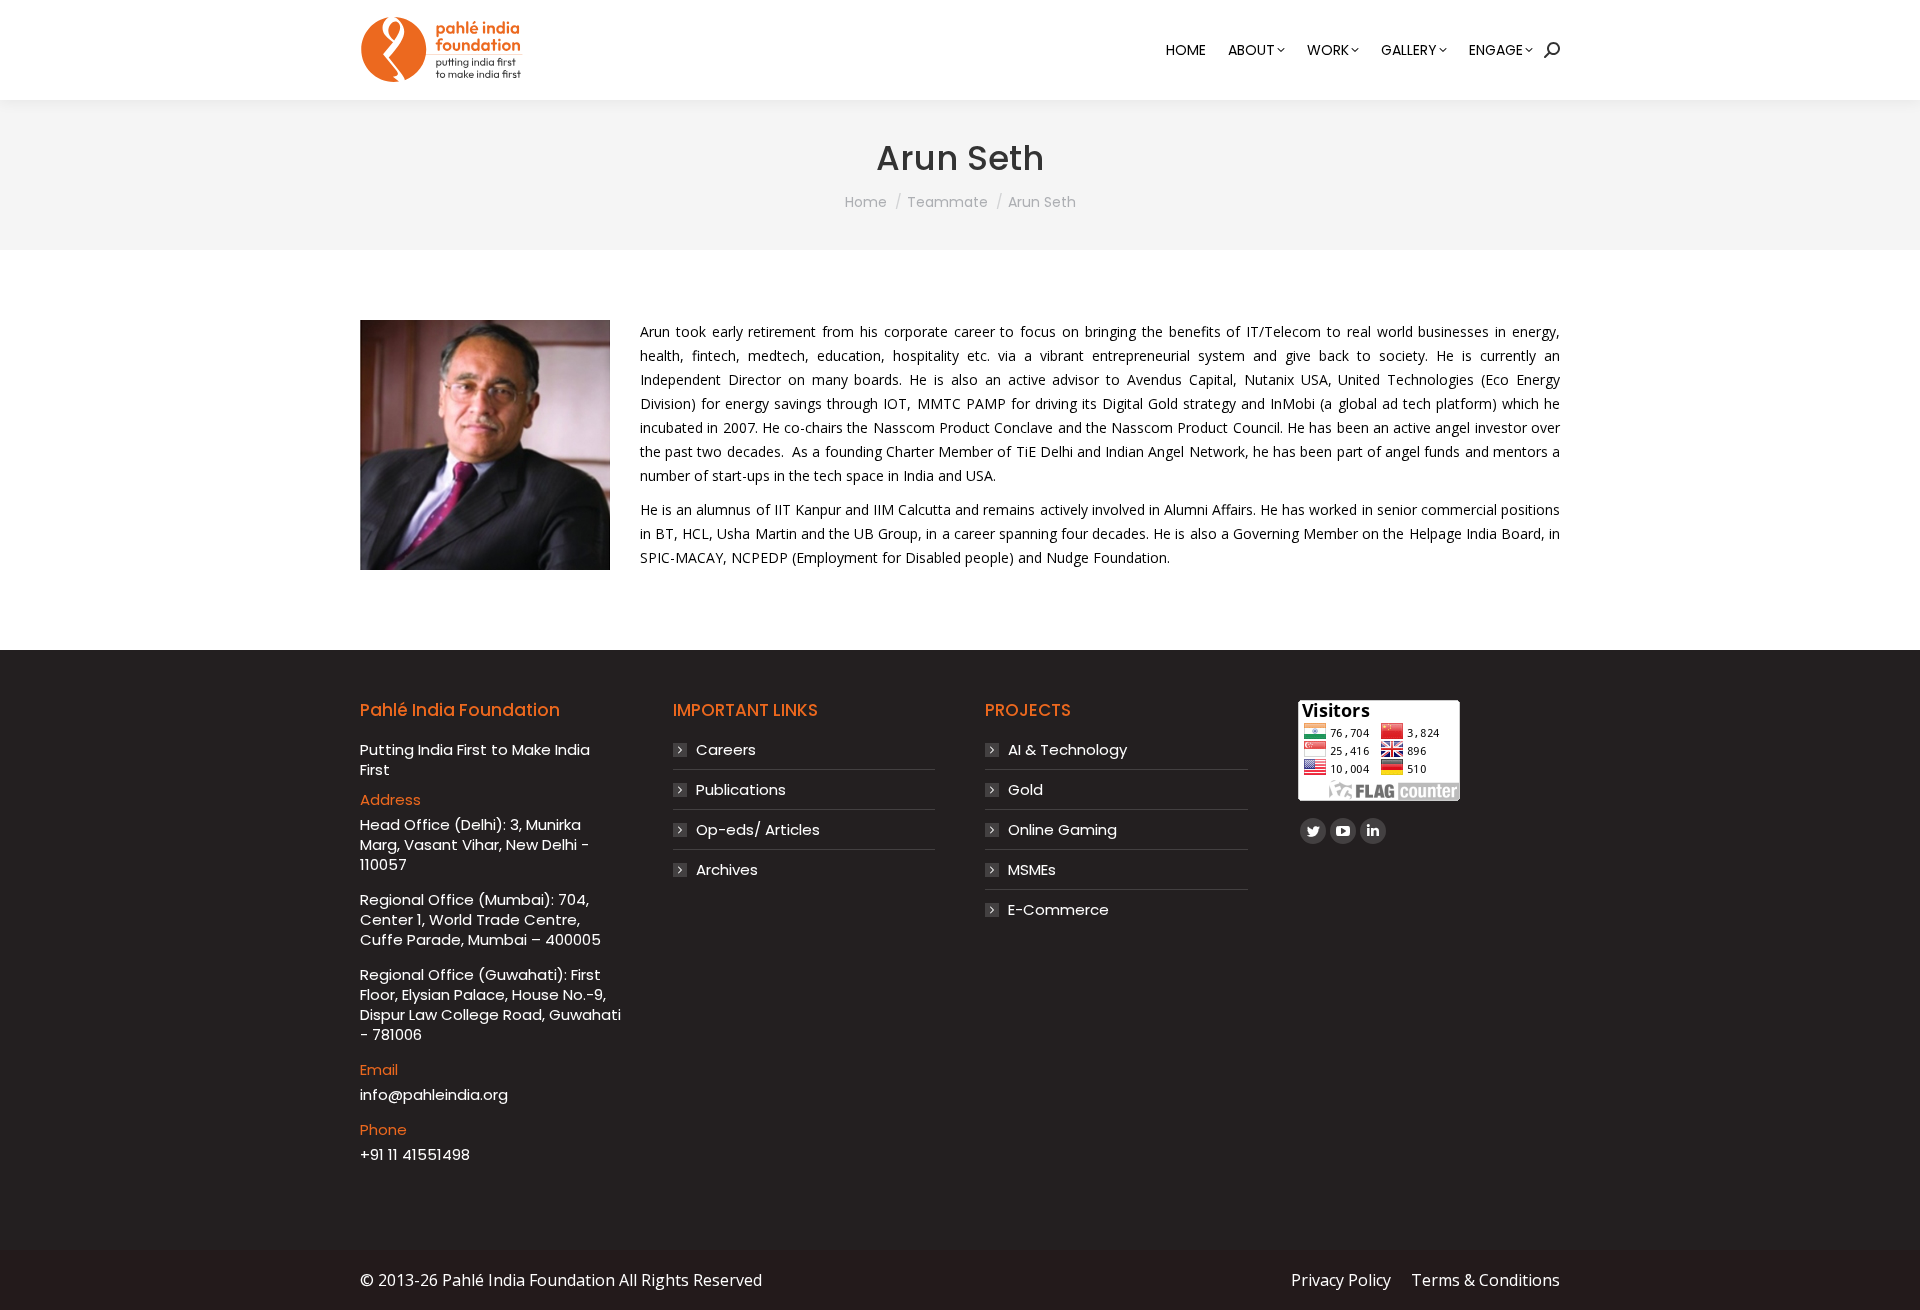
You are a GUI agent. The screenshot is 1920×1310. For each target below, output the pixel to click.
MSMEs (1032, 870)
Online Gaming (1062, 830)
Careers (726, 750)
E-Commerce (1058, 910)
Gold (1025, 790)
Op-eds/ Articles (758, 830)
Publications (741, 790)
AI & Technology (1067, 750)
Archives (727, 870)
